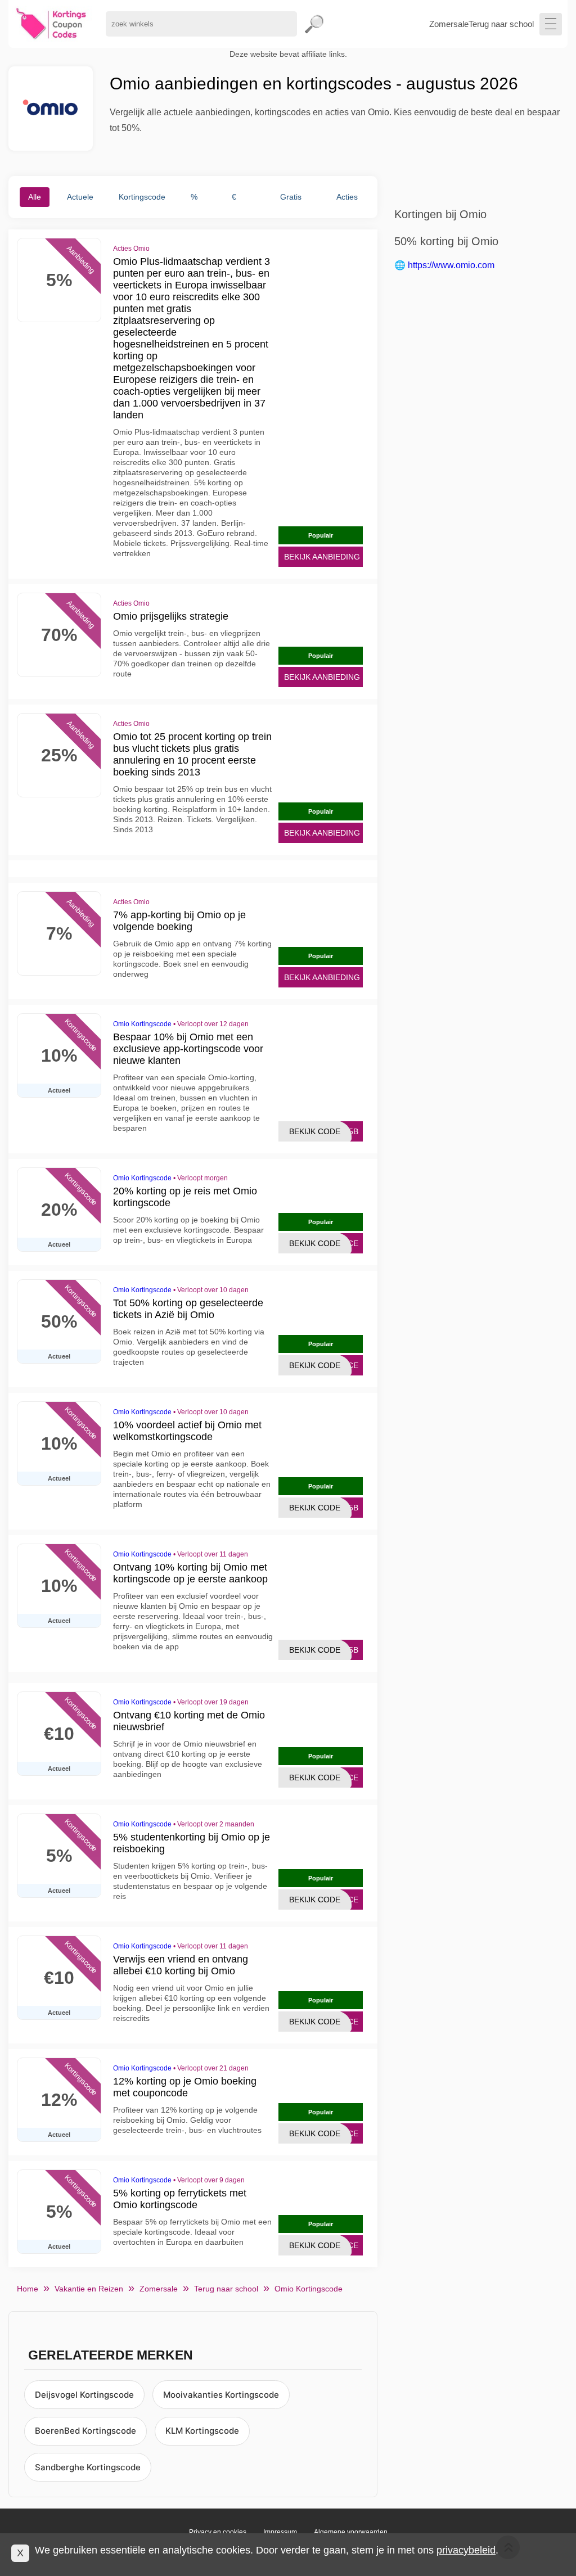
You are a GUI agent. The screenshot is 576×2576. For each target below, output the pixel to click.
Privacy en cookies (218, 2532)
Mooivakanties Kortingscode (221, 2395)
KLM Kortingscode (202, 2431)
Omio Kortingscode (142, 1024)
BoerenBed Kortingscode (85, 2431)
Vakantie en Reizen (89, 2289)
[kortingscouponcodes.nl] (51, 24)
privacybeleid (466, 2550)
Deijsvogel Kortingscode (84, 2395)
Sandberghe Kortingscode (88, 2467)
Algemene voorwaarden (351, 2532)
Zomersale (449, 24)
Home (28, 2289)
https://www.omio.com (451, 265)
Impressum (280, 2532)
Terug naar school (501, 24)
